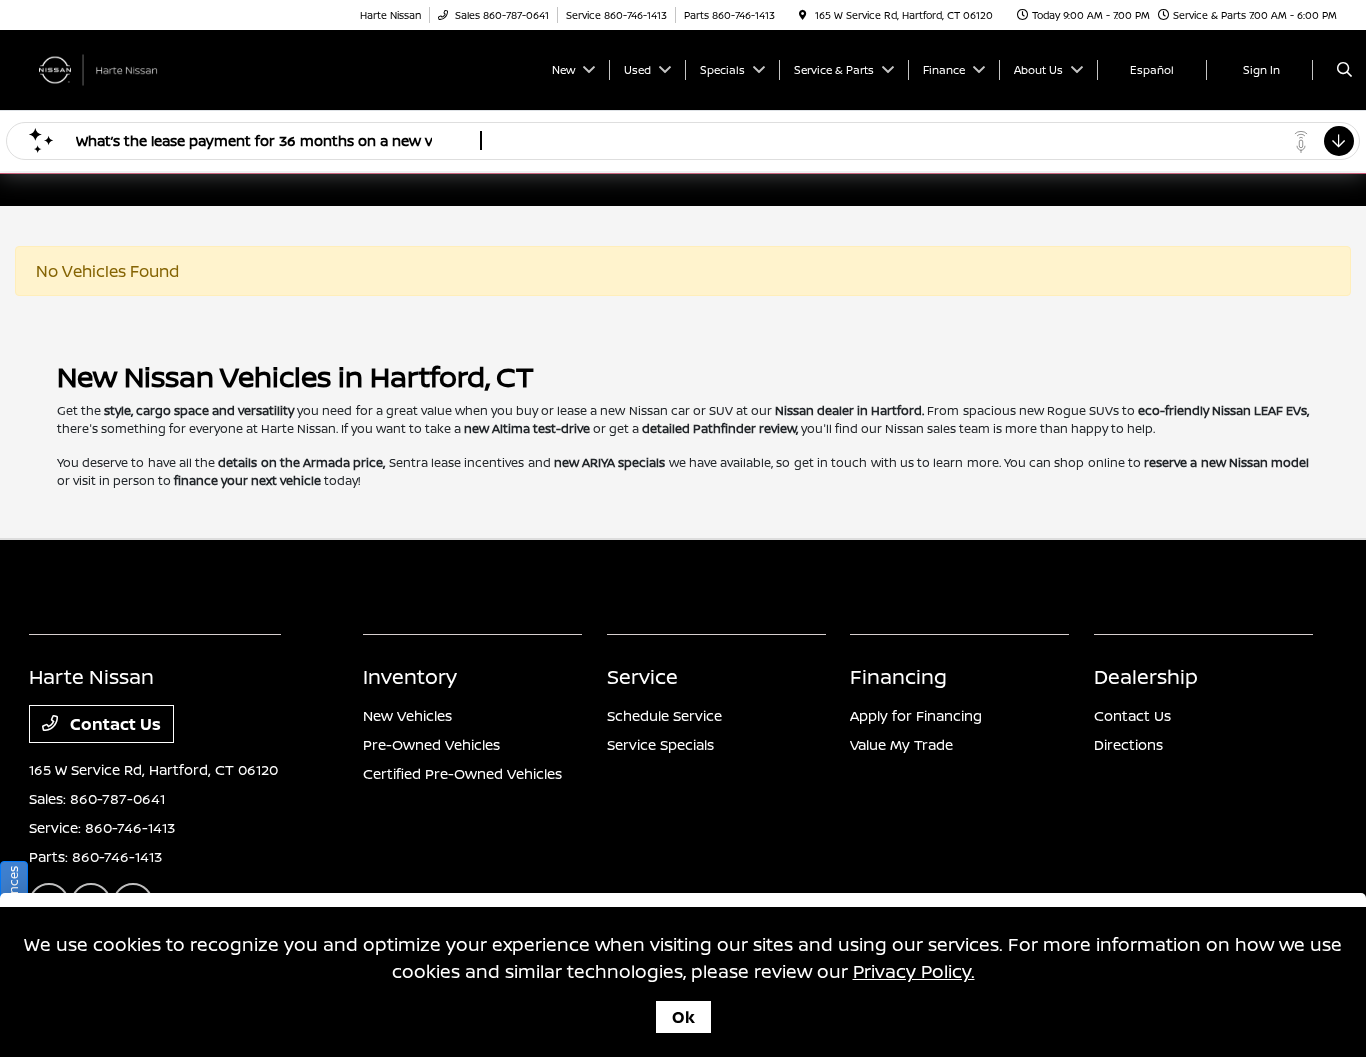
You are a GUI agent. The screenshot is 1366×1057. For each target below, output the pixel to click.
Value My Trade (901, 744)
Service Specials (660, 744)
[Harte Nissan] (119, 68)
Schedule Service (664, 715)
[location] (803, 15)
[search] (1344, 70)
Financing (898, 676)
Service (642, 676)
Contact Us (113, 724)
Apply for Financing (916, 715)
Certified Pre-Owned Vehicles (462, 773)
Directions (1128, 744)
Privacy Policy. (914, 971)
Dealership (1146, 676)
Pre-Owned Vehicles (431, 744)
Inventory (410, 676)
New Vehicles (407, 715)
